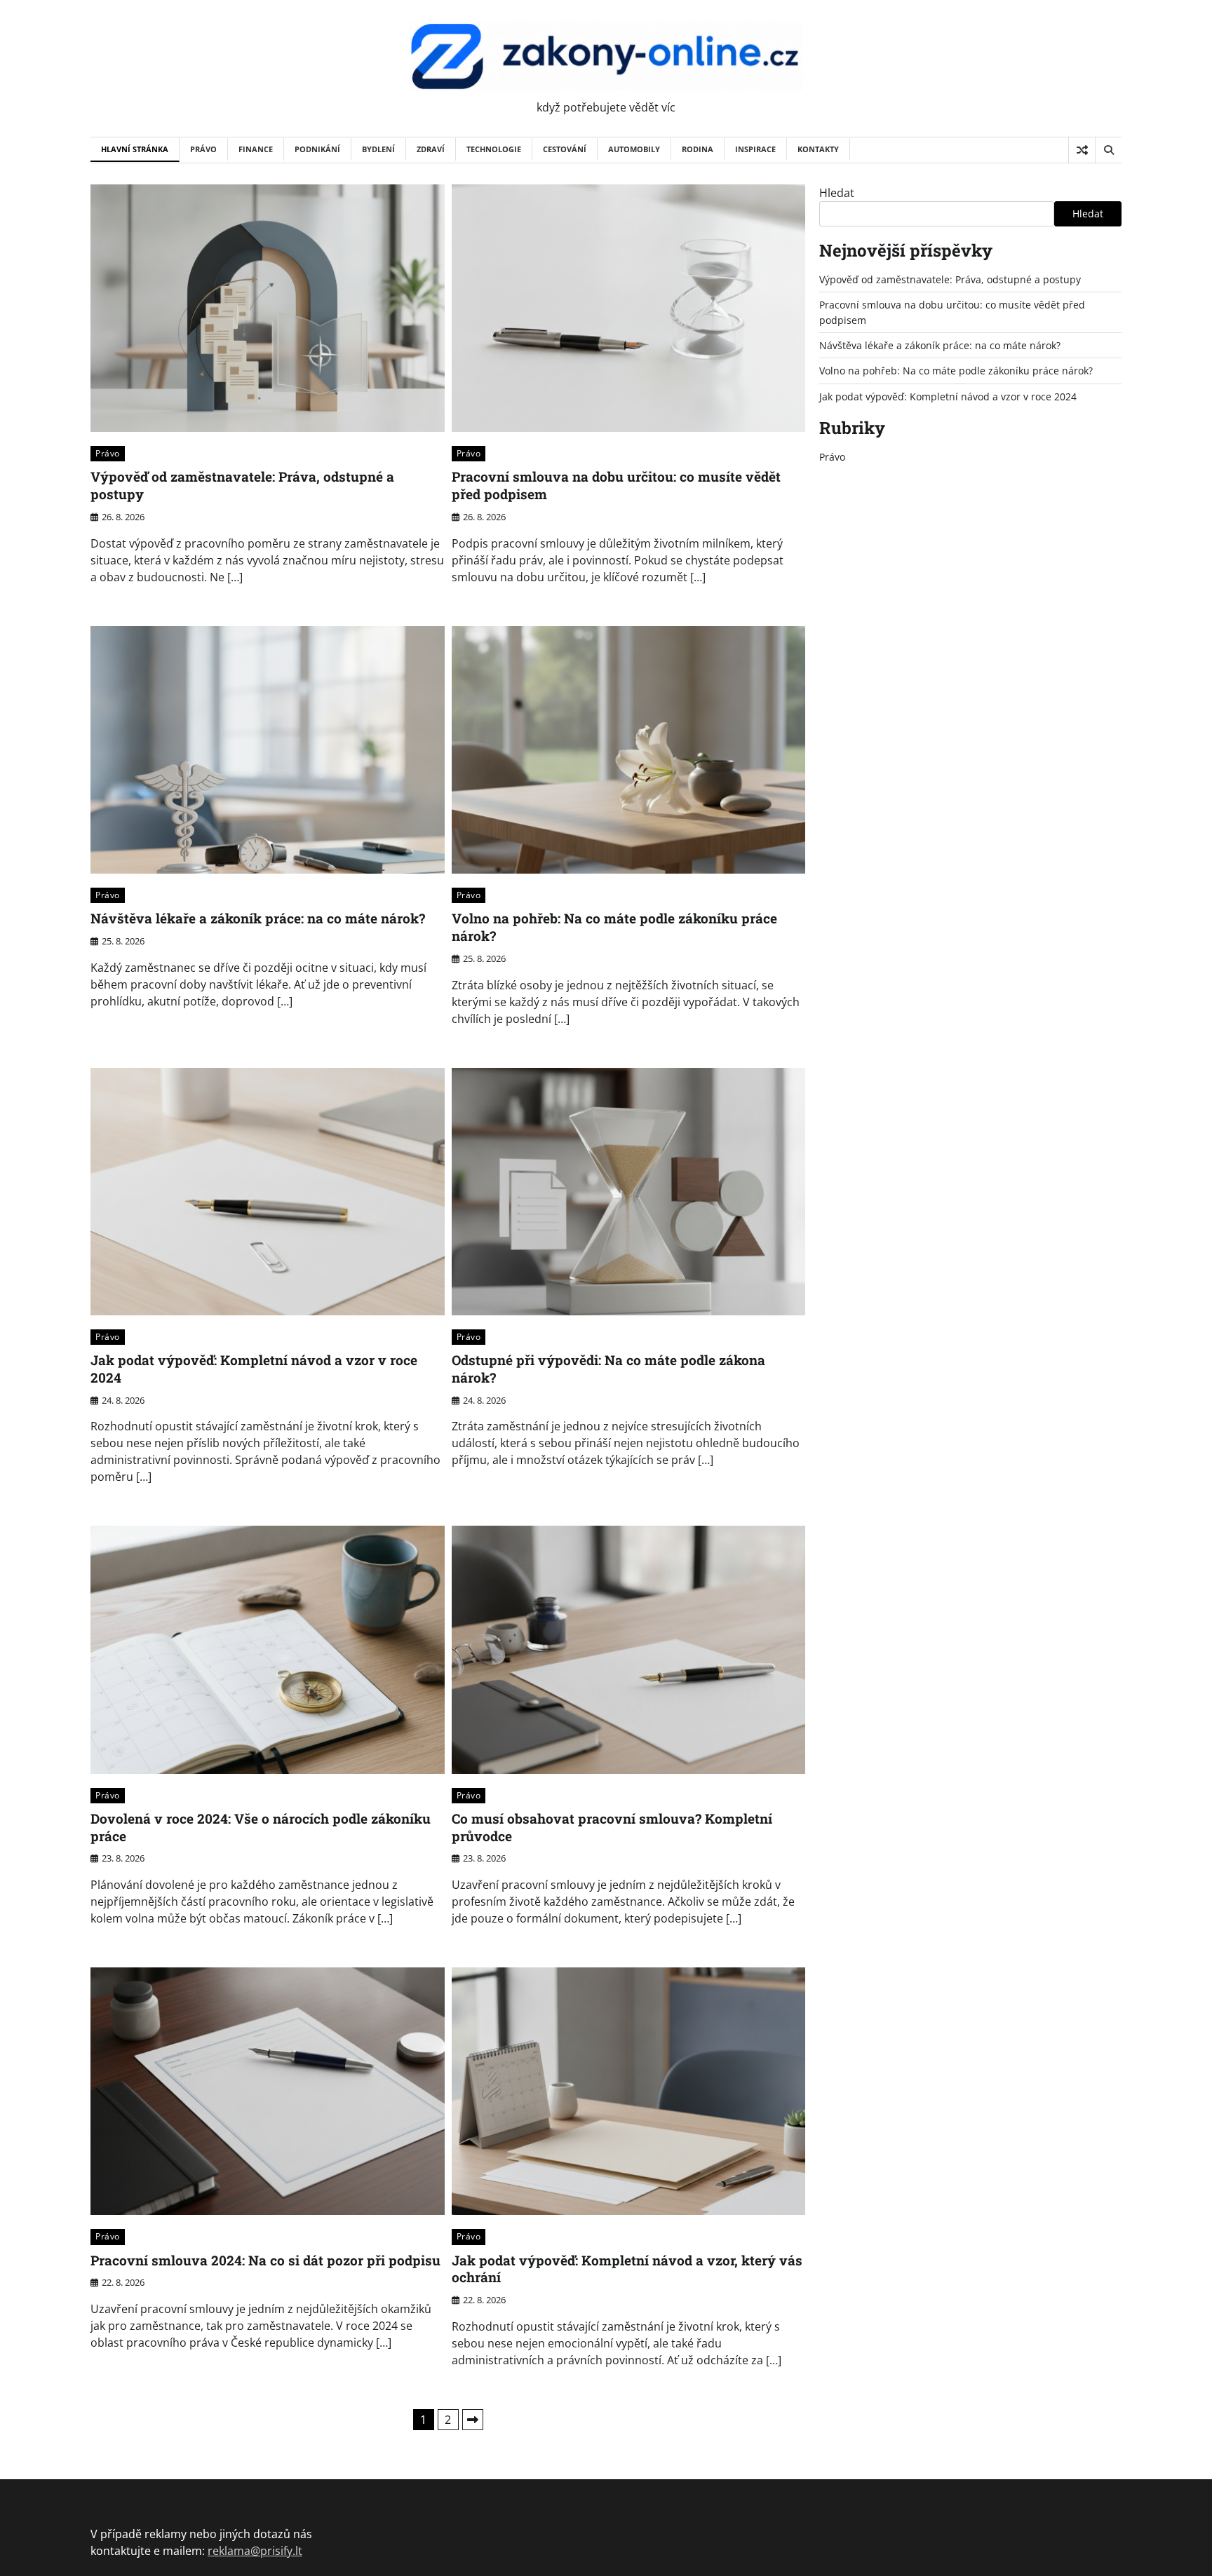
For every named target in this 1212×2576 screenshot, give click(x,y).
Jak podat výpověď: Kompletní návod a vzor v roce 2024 (254, 1369)
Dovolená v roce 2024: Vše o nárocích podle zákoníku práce (261, 1827)
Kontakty (818, 149)
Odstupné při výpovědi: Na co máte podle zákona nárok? (608, 1369)
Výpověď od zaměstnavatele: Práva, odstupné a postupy (242, 485)
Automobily (634, 149)
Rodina (698, 149)
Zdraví (431, 149)
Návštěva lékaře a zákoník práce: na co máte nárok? (258, 918)
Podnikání (317, 149)
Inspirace (755, 149)
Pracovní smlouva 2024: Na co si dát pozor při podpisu (265, 2260)
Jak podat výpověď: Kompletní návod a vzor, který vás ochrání (627, 2269)
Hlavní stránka (135, 149)
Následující (473, 2420)
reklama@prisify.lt (255, 2551)
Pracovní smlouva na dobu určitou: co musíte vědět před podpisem (616, 485)
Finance (256, 149)
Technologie (494, 149)
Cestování (565, 149)
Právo (203, 149)
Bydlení (378, 149)
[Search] (1108, 150)
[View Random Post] (1082, 150)
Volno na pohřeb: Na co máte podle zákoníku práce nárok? (614, 927)
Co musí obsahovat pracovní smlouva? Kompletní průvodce (612, 1827)
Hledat (837, 193)
